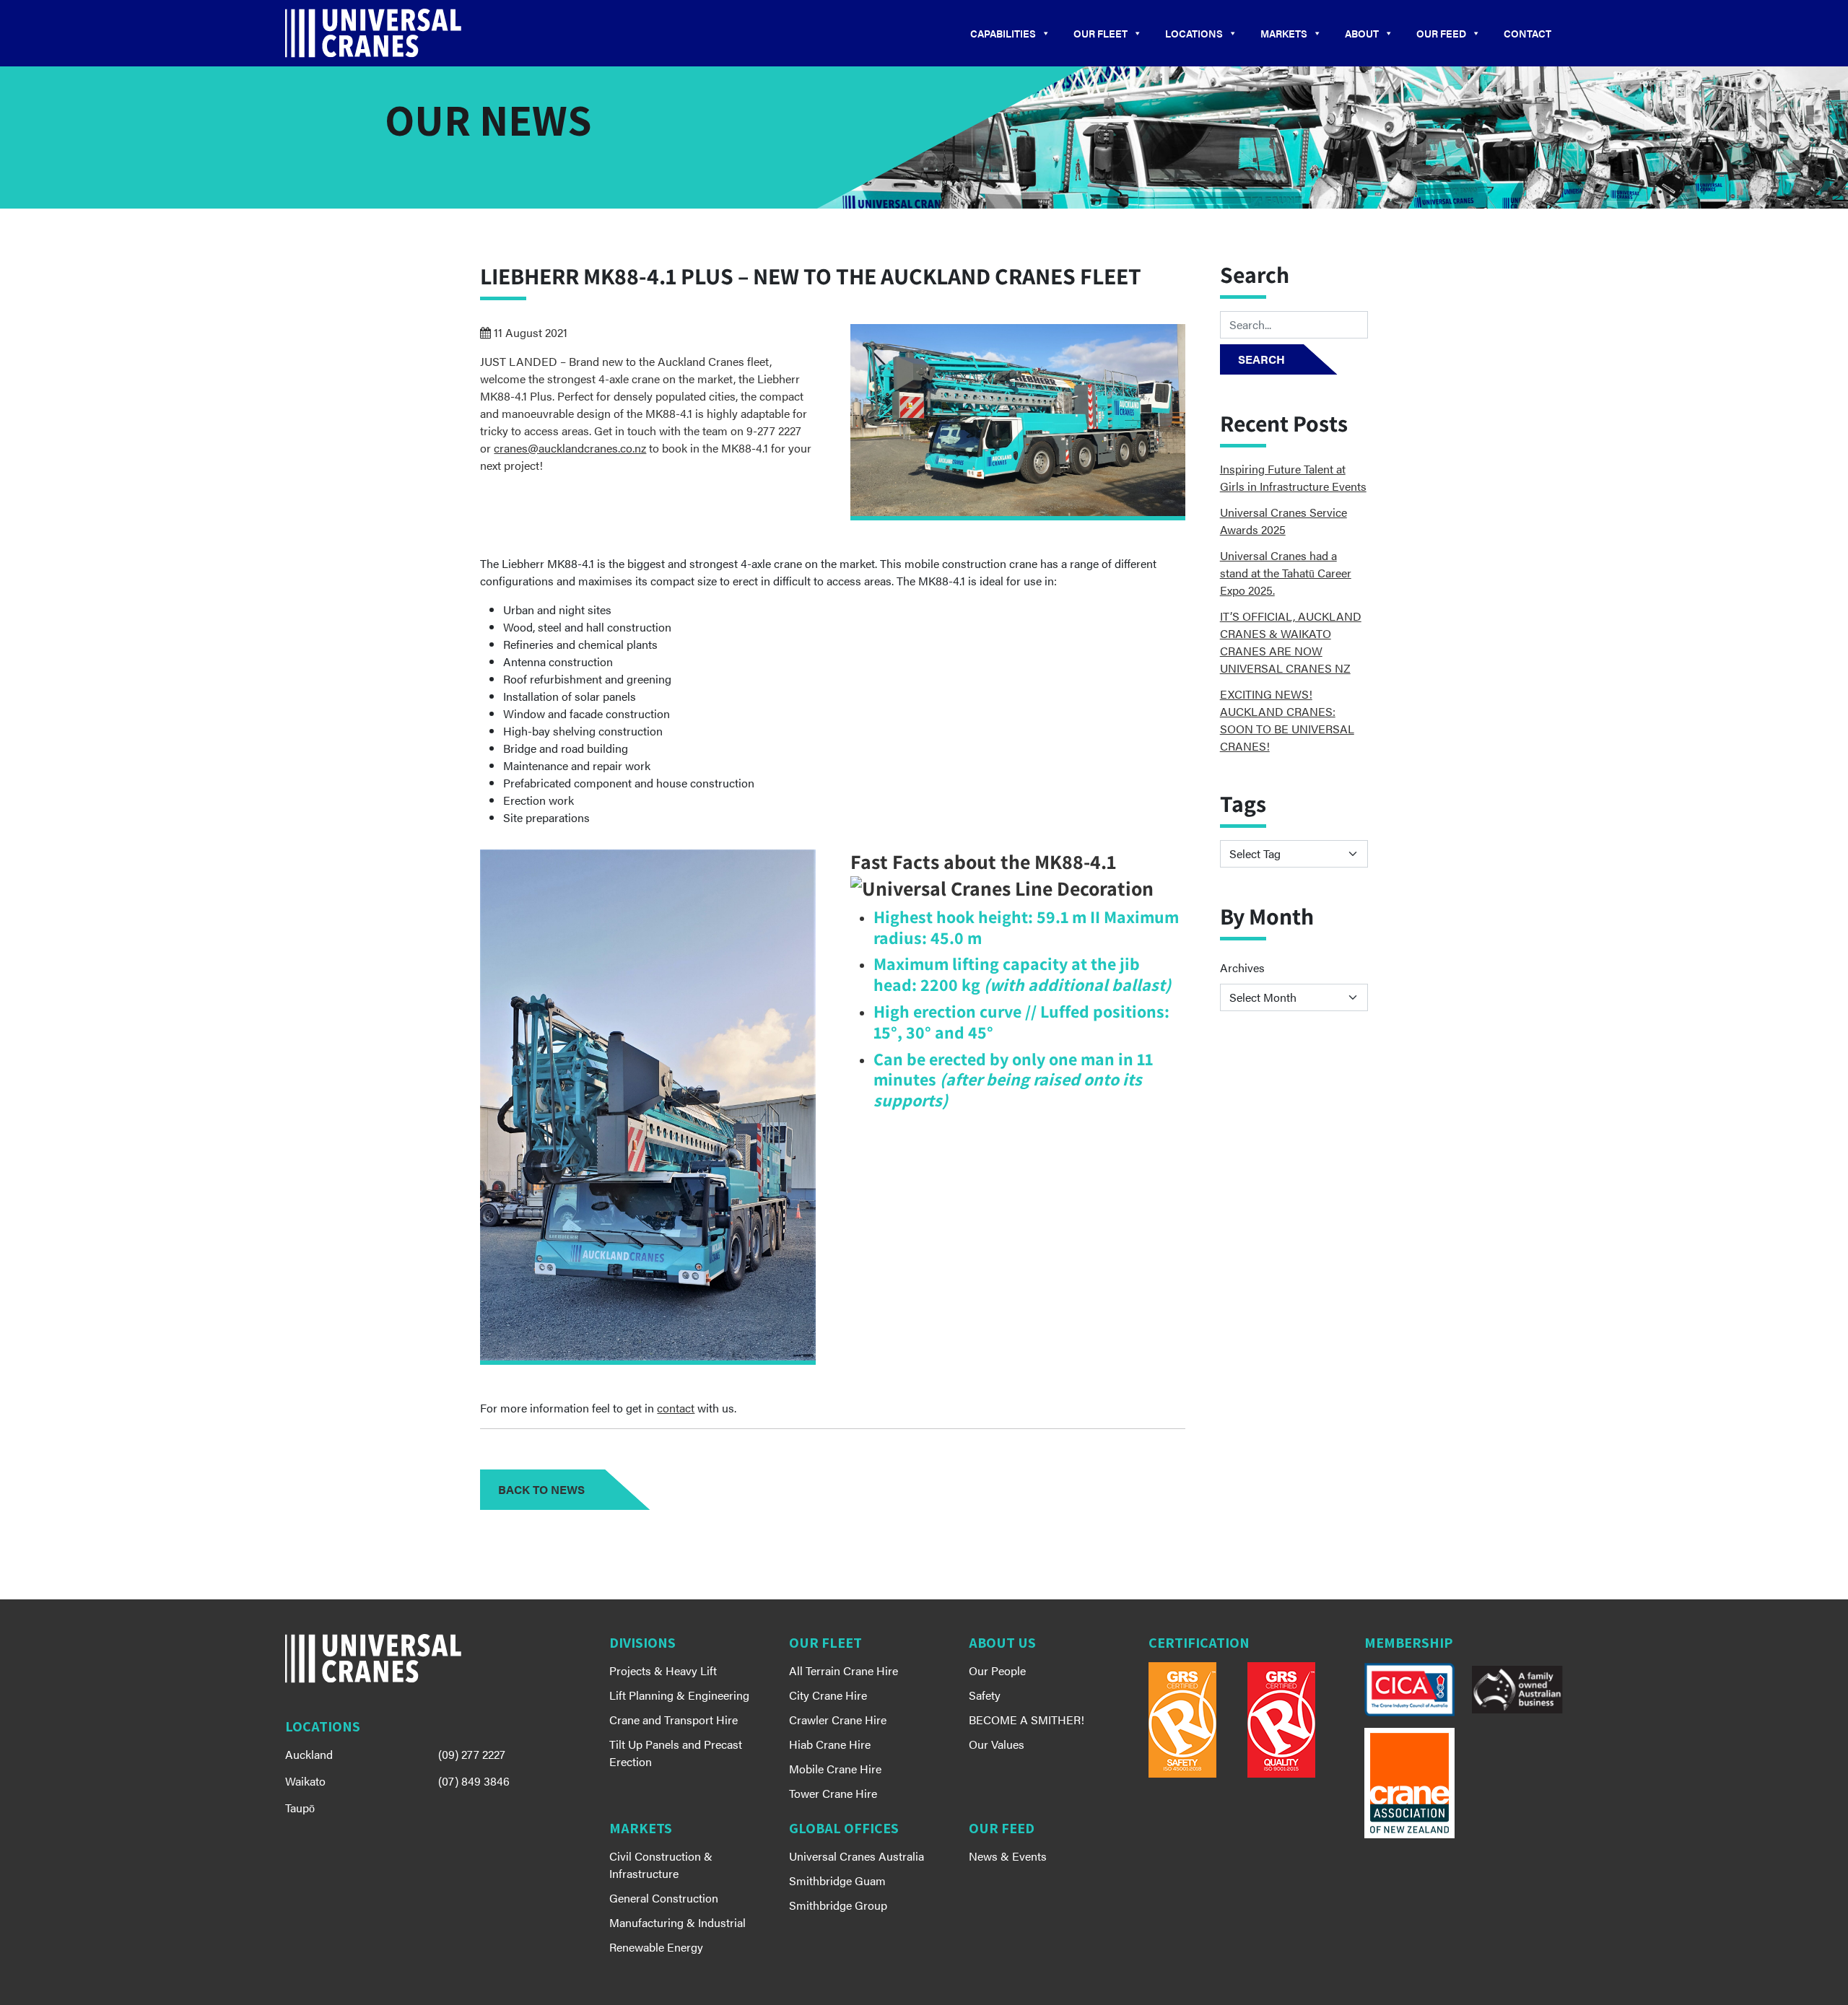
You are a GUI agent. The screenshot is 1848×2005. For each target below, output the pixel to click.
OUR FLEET (1100, 33)
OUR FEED (1441, 33)
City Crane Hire (828, 1695)
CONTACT (1527, 33)
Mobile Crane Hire (835, 1769)
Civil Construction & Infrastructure (661, 1865)
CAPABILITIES (1003, 33)
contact (676, 1408)
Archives (1242, 967)
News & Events (1008, 1856)
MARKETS (1284, 33)
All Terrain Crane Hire (844, 1670)
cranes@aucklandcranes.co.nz (570, 448)
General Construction (664, 1898)
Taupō (300, 1808)
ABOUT (1362, 33)
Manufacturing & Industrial (677, 1922)
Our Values (997, 1744)
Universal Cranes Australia (857, 1856)
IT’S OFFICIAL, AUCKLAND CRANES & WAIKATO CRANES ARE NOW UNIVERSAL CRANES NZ (1291, 642)
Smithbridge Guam (837, 1880)
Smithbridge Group (838, 1905)
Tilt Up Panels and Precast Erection (676, 1753)
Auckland (309, 1754)
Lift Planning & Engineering (679, 1695)
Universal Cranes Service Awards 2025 (1283, 521)
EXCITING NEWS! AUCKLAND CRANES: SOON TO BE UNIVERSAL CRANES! (1287, 720)
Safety (985, 1695)
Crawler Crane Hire (838, 1720)
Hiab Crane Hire (830, 1744)
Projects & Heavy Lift (663, 1670)
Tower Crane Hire (833, 1793)
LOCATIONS (1194, 33)
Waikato (305, 1781)
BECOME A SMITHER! (1027, 1720)
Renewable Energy (656, 1947)
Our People (997, 1670)
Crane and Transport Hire (674, 1720)
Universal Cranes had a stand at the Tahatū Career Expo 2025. (1286, 573)
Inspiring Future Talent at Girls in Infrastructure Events (1293, 477)
